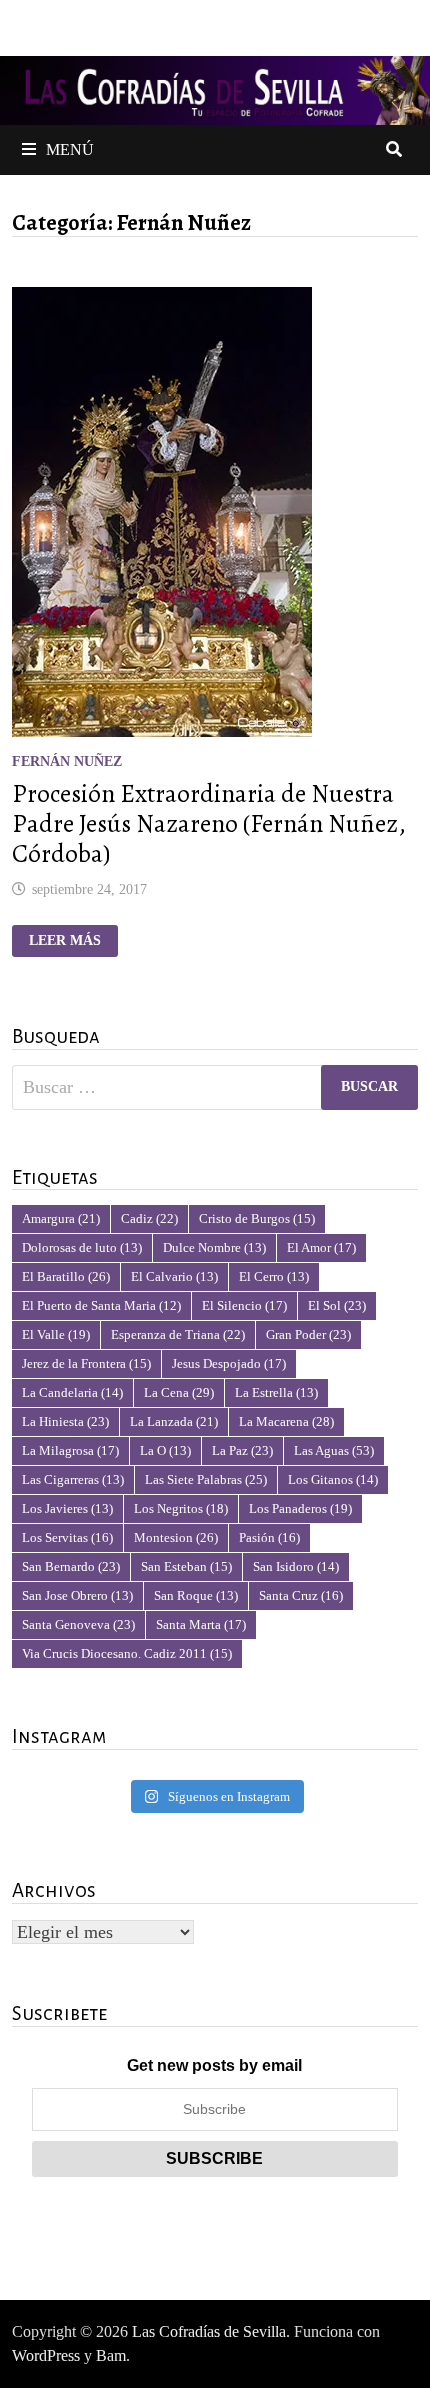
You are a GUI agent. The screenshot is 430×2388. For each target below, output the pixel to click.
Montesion (176, 1537)
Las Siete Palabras (206, 1479)
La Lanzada (174, 1421)
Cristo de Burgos (257, 1218)
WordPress (46, 2355)
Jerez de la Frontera (86, 1363)
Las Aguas (334, 1450)
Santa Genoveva (78, 1624)
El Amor (321, 1247)
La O (165, 1450)
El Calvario (174, 1276)
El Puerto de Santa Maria (101, 1305)
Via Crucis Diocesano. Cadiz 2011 (127, 1653)
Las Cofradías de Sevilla (209, 2331)
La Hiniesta (65, 1421)
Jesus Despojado (229, 1363)
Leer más (73, 941)
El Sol (337, 1305)
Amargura (61, 1218)
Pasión (269, 1537)
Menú (70, 149)
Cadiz (149, 1218)
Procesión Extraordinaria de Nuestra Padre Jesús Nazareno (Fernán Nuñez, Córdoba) (209, 824)
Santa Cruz (301, 1595)
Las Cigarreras (73, 1479)
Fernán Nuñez (67, 761)
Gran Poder (308, 1334)
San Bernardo (71, 1566)
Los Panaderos (300, 1508)
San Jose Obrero (77, 1595)
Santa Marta (201, 1624)
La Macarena (286, 1421)
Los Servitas (67, 1537)
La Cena (179, 1392)
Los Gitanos (333, 1479)
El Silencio (244, 1305)
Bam (111, 2355)
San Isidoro (296, 1566)
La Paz (242, 1450)
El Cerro (274, 1276)
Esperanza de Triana (178, 1334)
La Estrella (276, 1392)
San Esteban (186, 1566)
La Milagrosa (70, 1450)
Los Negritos (181, 1508)
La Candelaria (72, 1392)
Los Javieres (67, 1508)
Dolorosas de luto (82, 1247)
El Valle (56, 1334)
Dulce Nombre (214, 1247)
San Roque (196, 1595)
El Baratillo (66, 1276)
